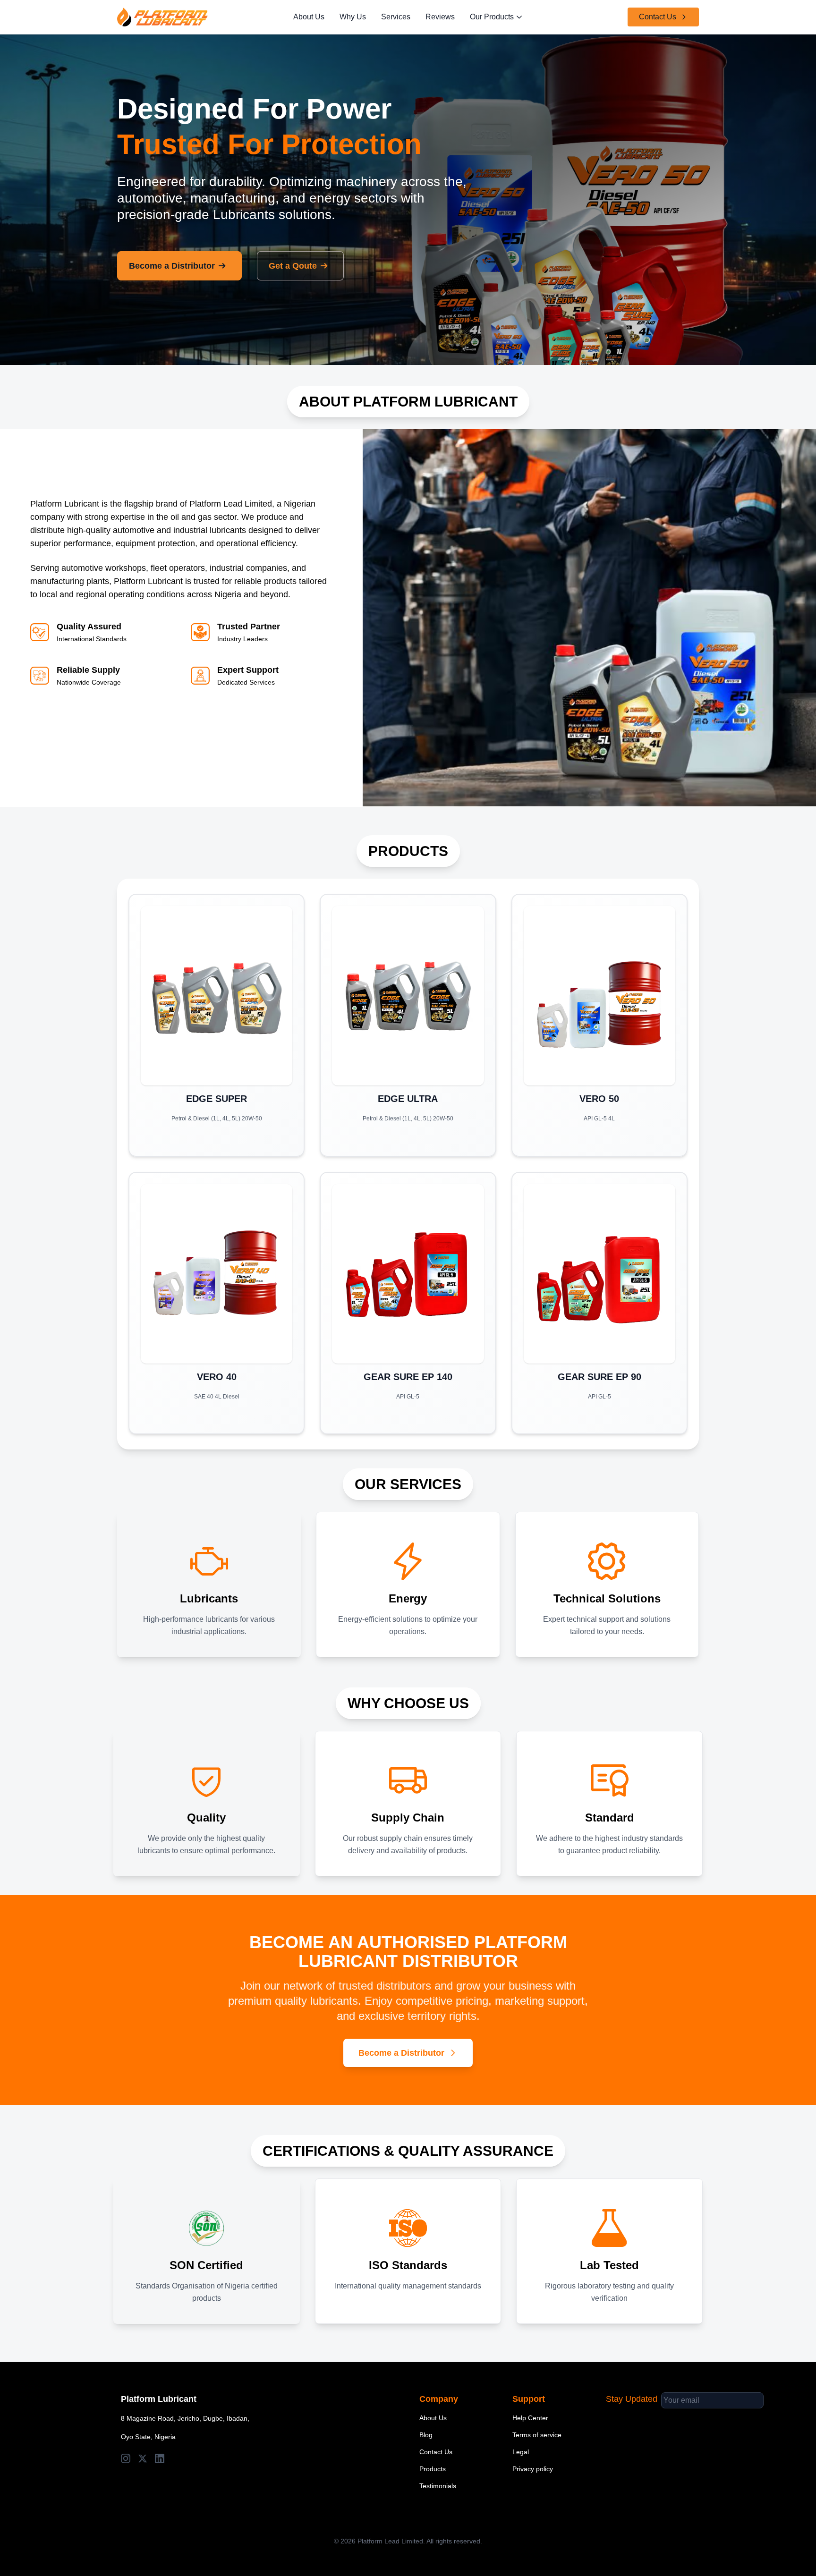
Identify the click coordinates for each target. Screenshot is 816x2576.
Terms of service (537, 2435)
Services (396, 17)
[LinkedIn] (160, 2458)
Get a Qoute (293, 266)
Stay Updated (632, 2399)
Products (433, 2469)
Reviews (440, 17)
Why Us (353, 17)
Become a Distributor (172, 266)
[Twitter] (143, 2458)
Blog (426, 2435)
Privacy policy (533, 2469)
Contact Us (658, 17)
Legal (521, 2452)
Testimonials (438, 2486)
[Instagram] (126, 2458)
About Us (309, 17)
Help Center (530, 2418)
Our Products (492, 17)
